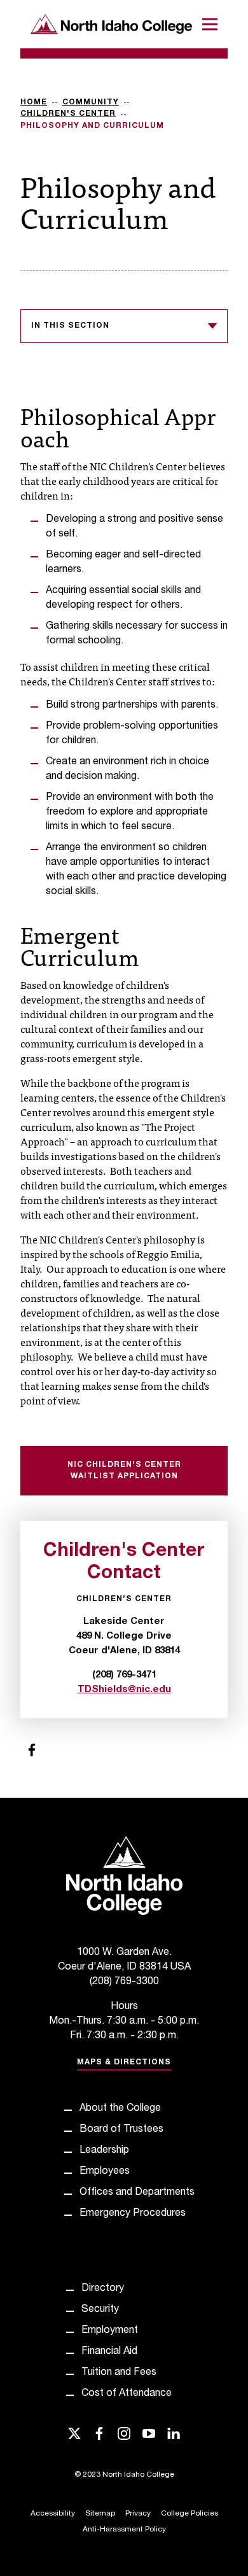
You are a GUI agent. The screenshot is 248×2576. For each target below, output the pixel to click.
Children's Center (68, 114)
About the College (120, 2109)
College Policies (189, 2514)
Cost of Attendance (127, 2394)
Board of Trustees (121, 2130)
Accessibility (53, 2514)
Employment (110, 2331)
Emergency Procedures (133, 2214)
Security (100, 2310)
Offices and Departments (137, 2193)
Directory (103, 2289)
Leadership (104, 2151)
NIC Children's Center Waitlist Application (124, 1471)
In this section (70, 326)
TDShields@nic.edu (124, 1690)
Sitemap (100, 2514)
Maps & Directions (124, 2062)
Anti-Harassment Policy (124, 2530)
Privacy (138, 2514)
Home (34, 102)
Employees (105, 2172)
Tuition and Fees (119, 2373)
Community (91, 102)
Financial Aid (109, 2352)
